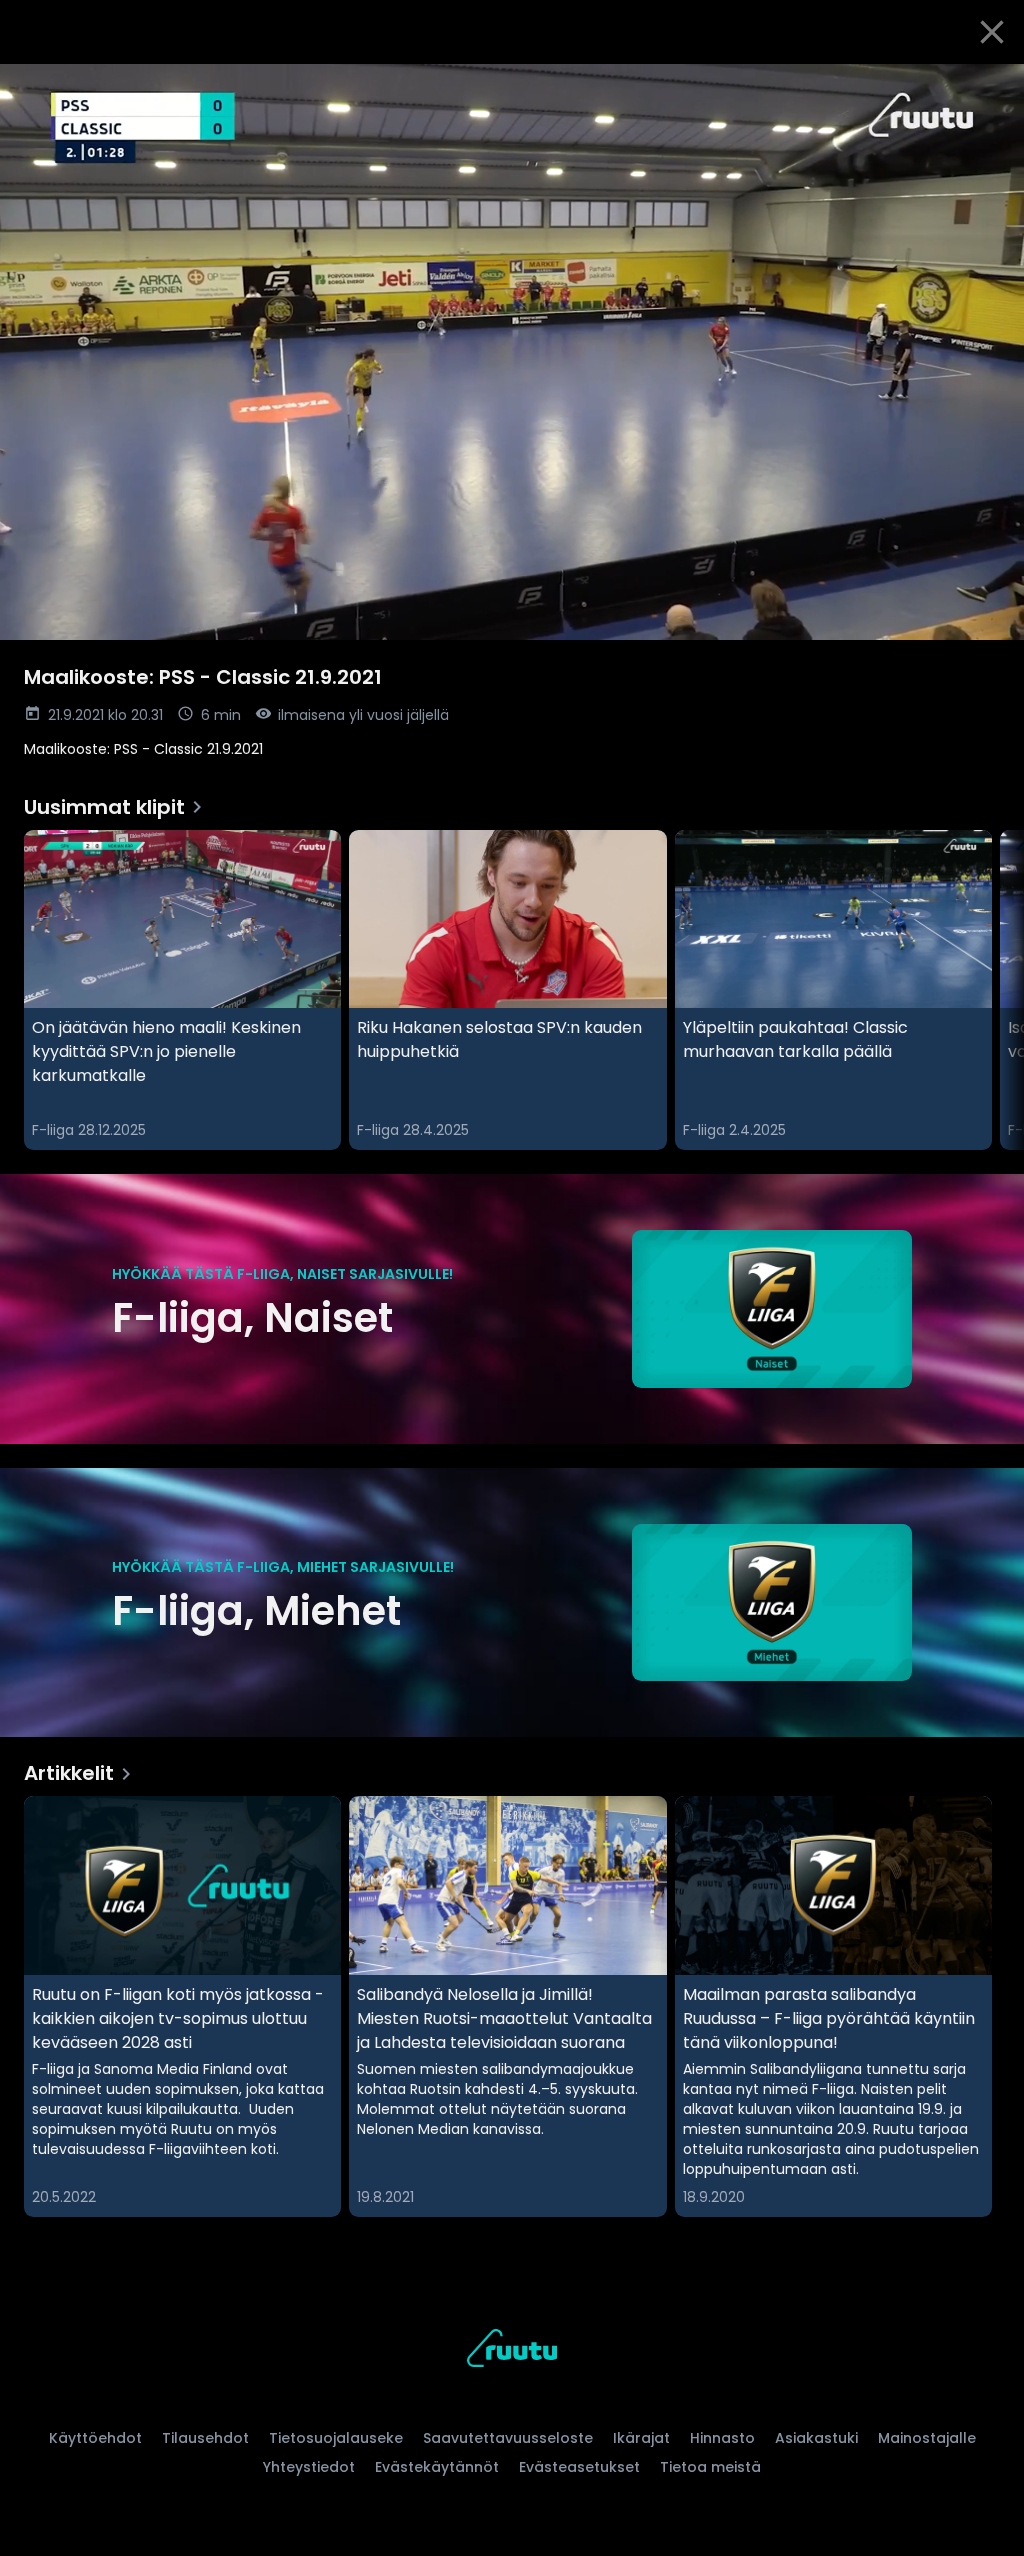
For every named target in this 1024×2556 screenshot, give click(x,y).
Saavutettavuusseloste (508, 2438)
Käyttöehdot (95, 2438)
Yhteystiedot (309, 2467)
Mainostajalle (927, 2438)
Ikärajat (641, 2438)
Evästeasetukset (579, 2467)
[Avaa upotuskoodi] (986, 87)
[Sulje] (992, 32)
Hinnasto (722, 2438)
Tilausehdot (205, 2438)
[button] (512, 352)
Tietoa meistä (710, 2467)
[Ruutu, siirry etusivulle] (512, 2351)
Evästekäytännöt (437, 2467)
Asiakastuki (816, 2438)
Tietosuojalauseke (336, 2438)
